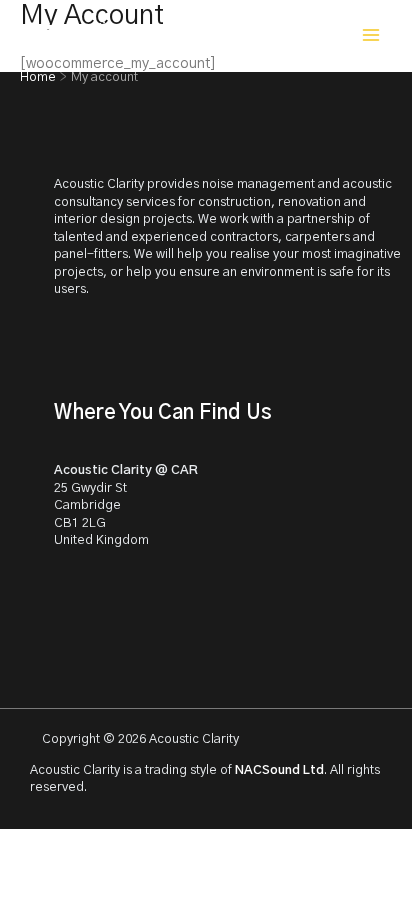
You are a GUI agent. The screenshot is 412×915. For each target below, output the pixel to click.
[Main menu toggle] (371, 35)
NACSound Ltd (279, 770)
